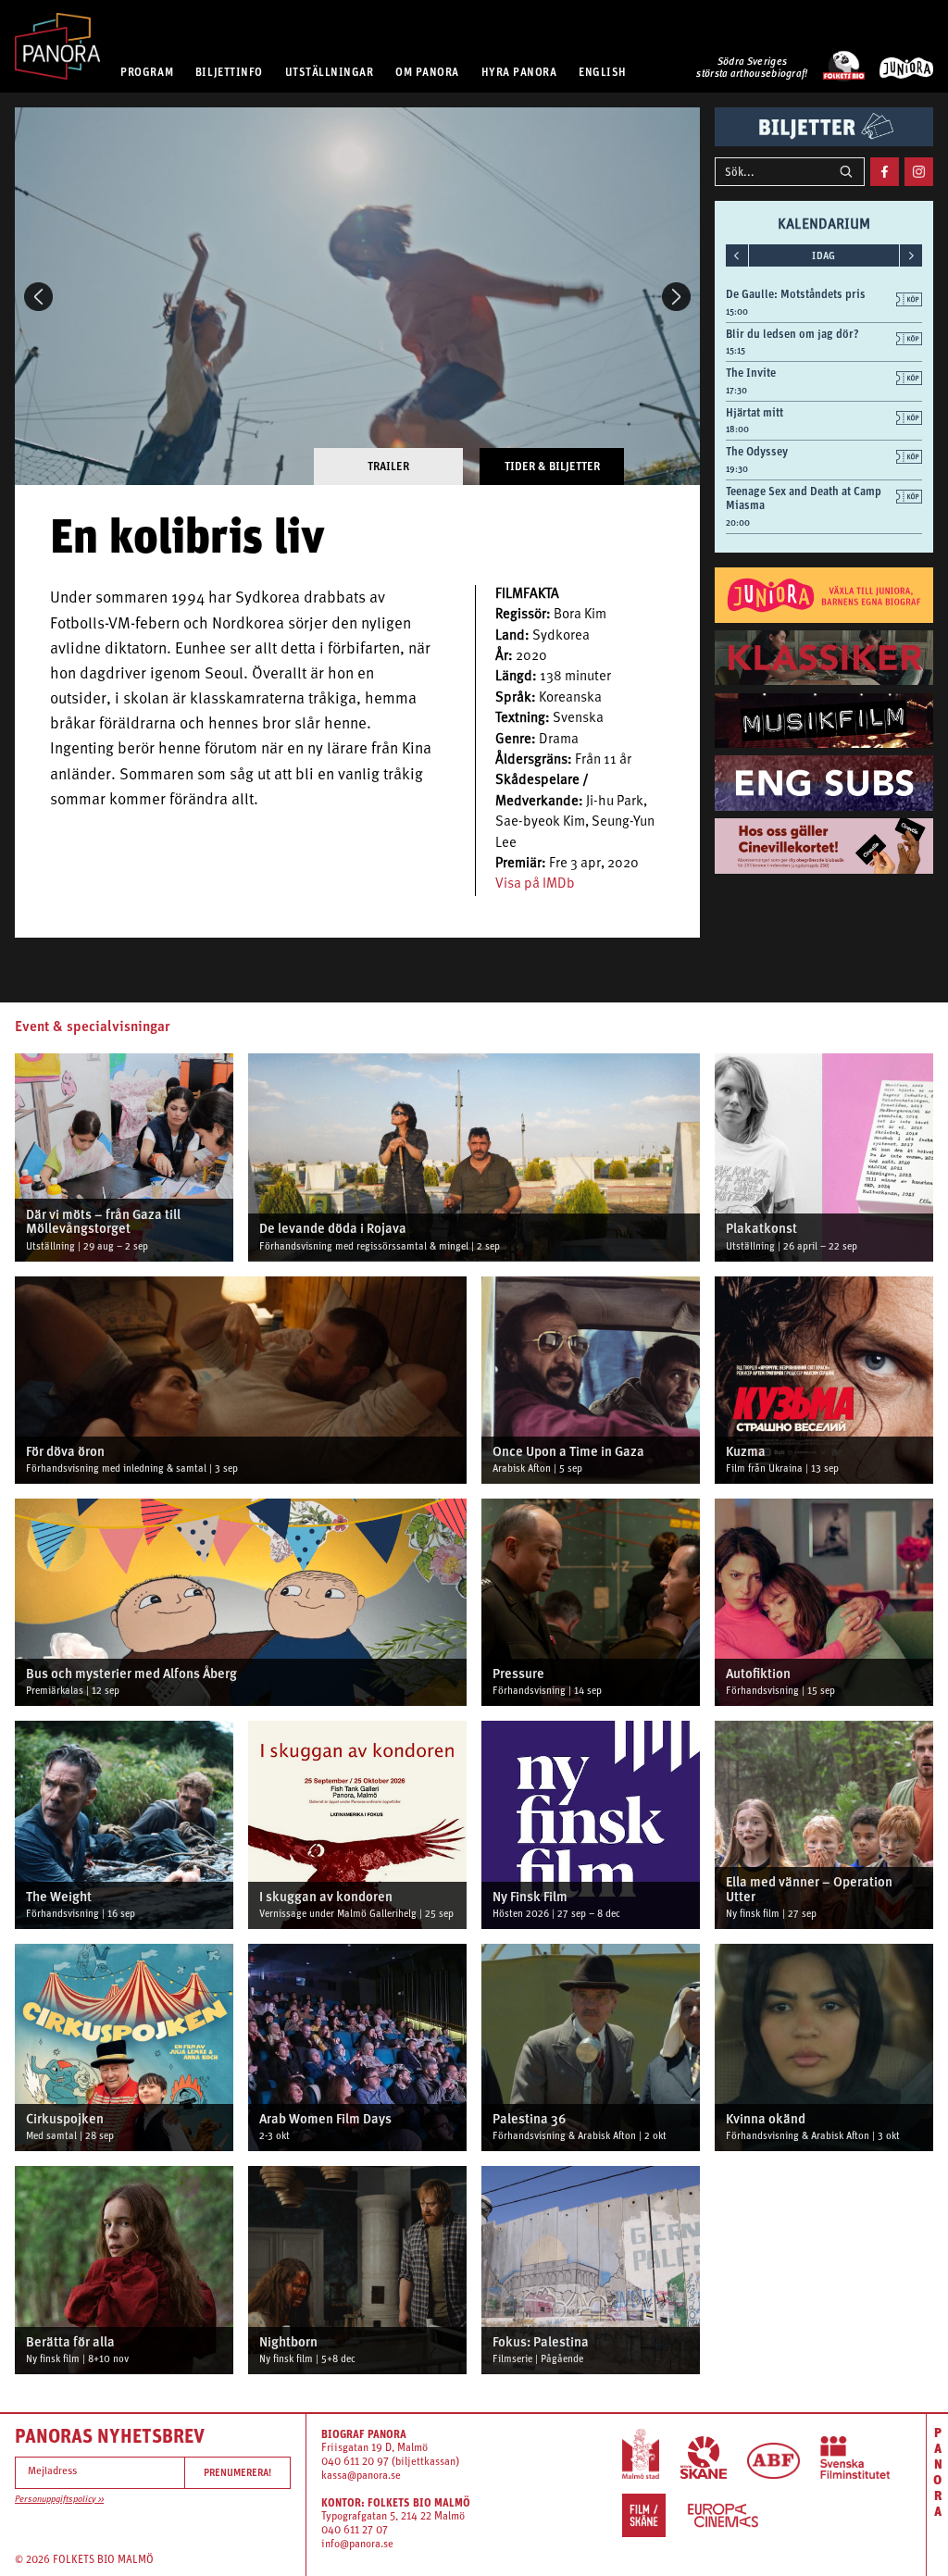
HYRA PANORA (519, 72)
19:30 (737, 469)
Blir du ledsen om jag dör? (792, 334)
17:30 (736, 390)
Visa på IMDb (535, 884)
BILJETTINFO (229, 72)
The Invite (751, 373)
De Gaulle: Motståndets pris (796, 294)
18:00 (737, 429)
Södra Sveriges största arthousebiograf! (752, 68)
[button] (38, 297)
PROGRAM (147, 72)
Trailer (388, 466)
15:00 (737, 311)
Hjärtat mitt (755, 412)
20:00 (738, 523)
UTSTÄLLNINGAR (330, 72)
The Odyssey (757, 451)
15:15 (736, 350)
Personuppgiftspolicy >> (59, 2500)
